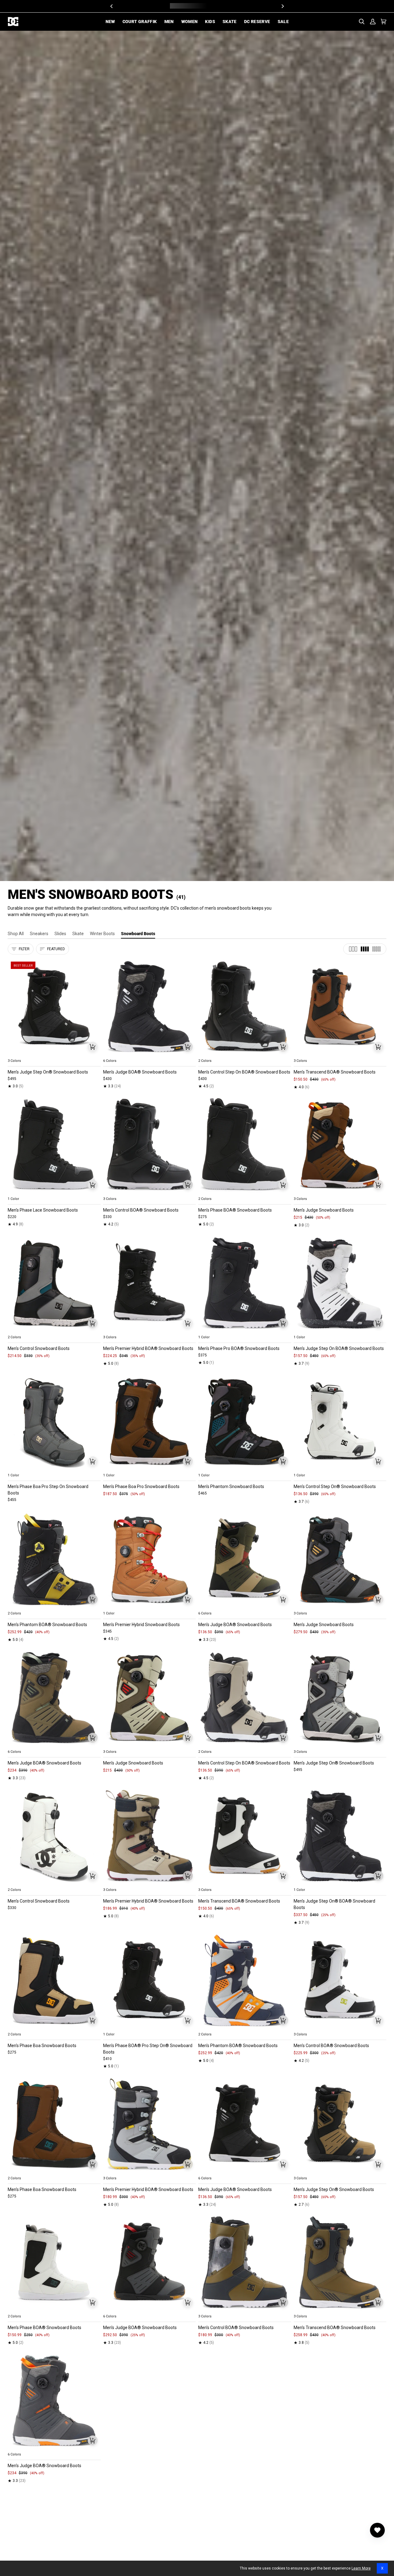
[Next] (282, 6)
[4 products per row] (365, 949)
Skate (78, 934)
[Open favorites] (377, 2530)
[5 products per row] (376, 949)
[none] (54, 1054)
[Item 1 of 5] (54, 1007)
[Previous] (112, 6)
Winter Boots (102, 934)
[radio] (16, 1054)
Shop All (16, 934)
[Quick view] (93, 1047)
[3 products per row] (353, 949)
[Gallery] (54, 1007)
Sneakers (39, 934)
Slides (60, 934)
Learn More (361, 2568)
